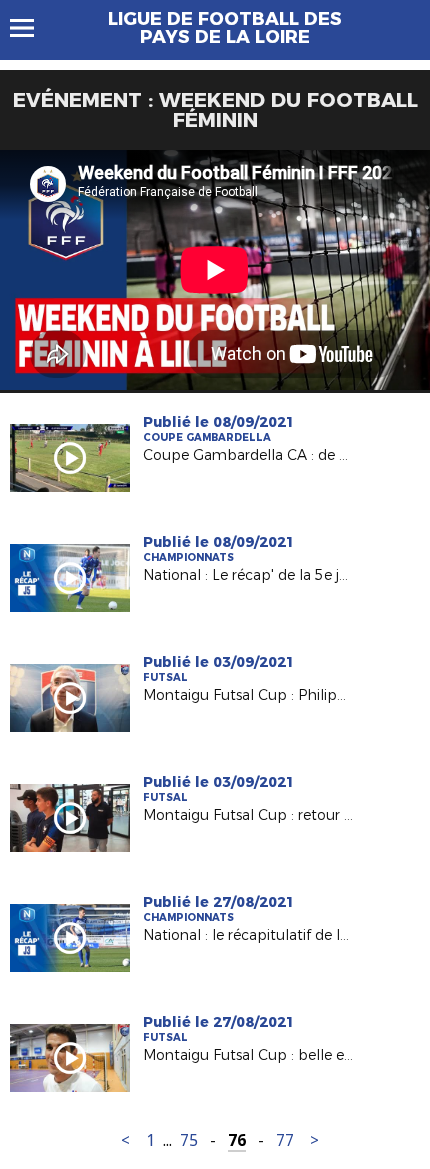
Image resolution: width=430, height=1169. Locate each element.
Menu (31, 28)
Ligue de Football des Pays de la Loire (225, 28)
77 (285, 1140)
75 (189, 1140)
